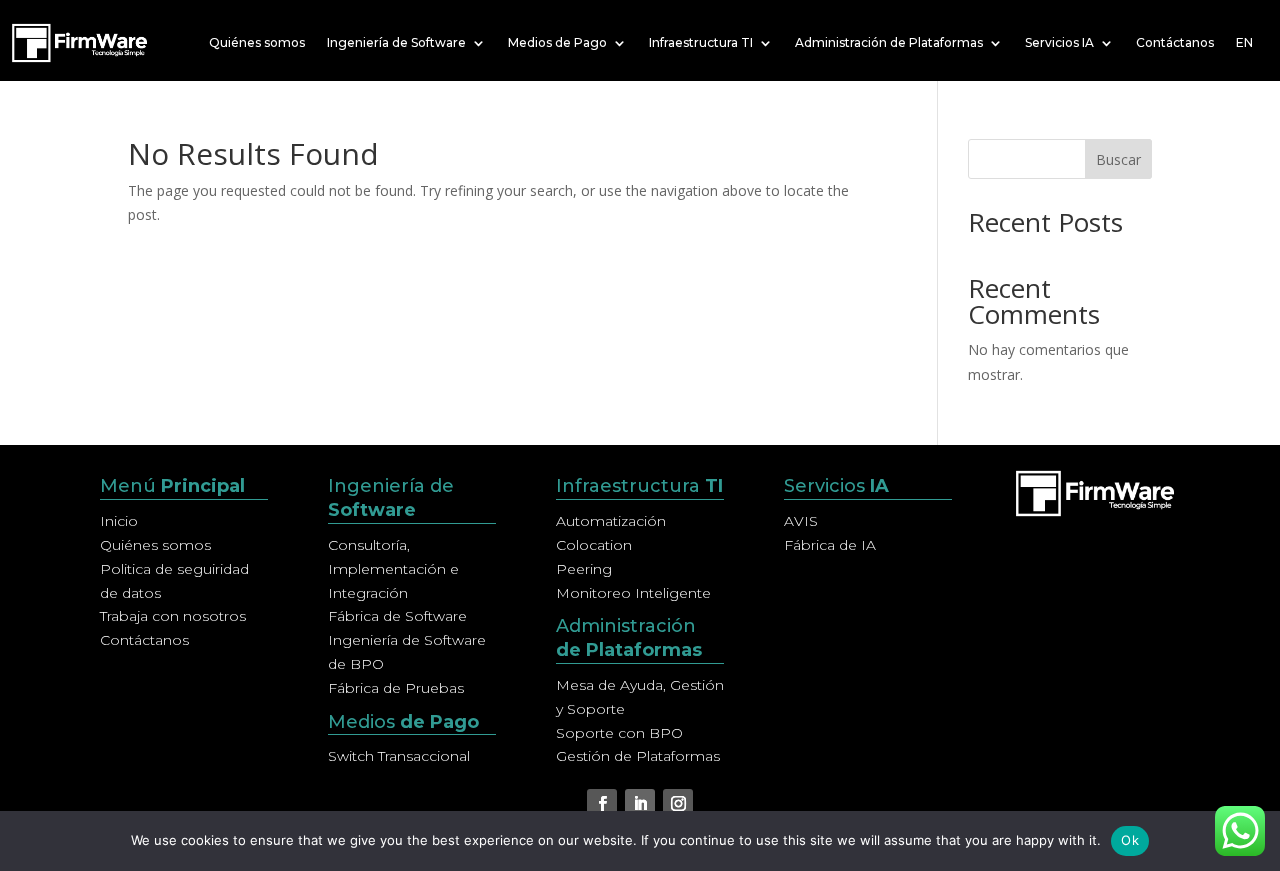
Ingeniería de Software (396, 42)
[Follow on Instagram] (678, 804)
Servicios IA (1059, 42)
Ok (1130, 840)
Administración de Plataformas (889, 42)
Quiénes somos (257, 42)
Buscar (1118, 159)
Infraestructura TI (701, 42)
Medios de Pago (557, 42)
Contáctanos (1175, 42)
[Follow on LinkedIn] (640, 804)
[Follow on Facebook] (602, 804)
